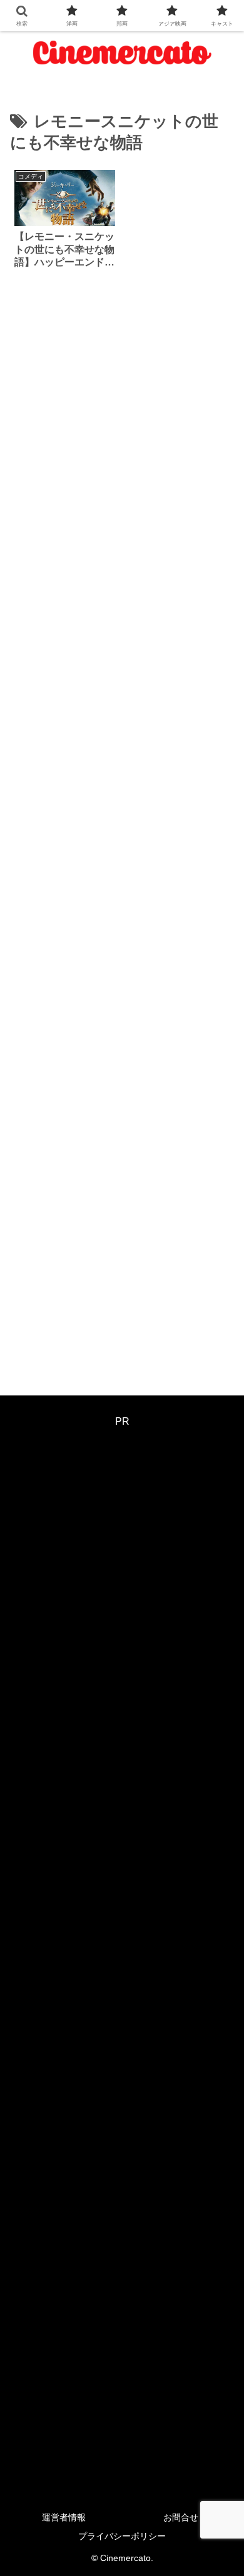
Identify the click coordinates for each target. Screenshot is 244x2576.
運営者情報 (64, 2517)
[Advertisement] (122, 830)
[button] (219, 1897)
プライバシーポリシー (122, 2536)
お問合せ (181, 2517)
